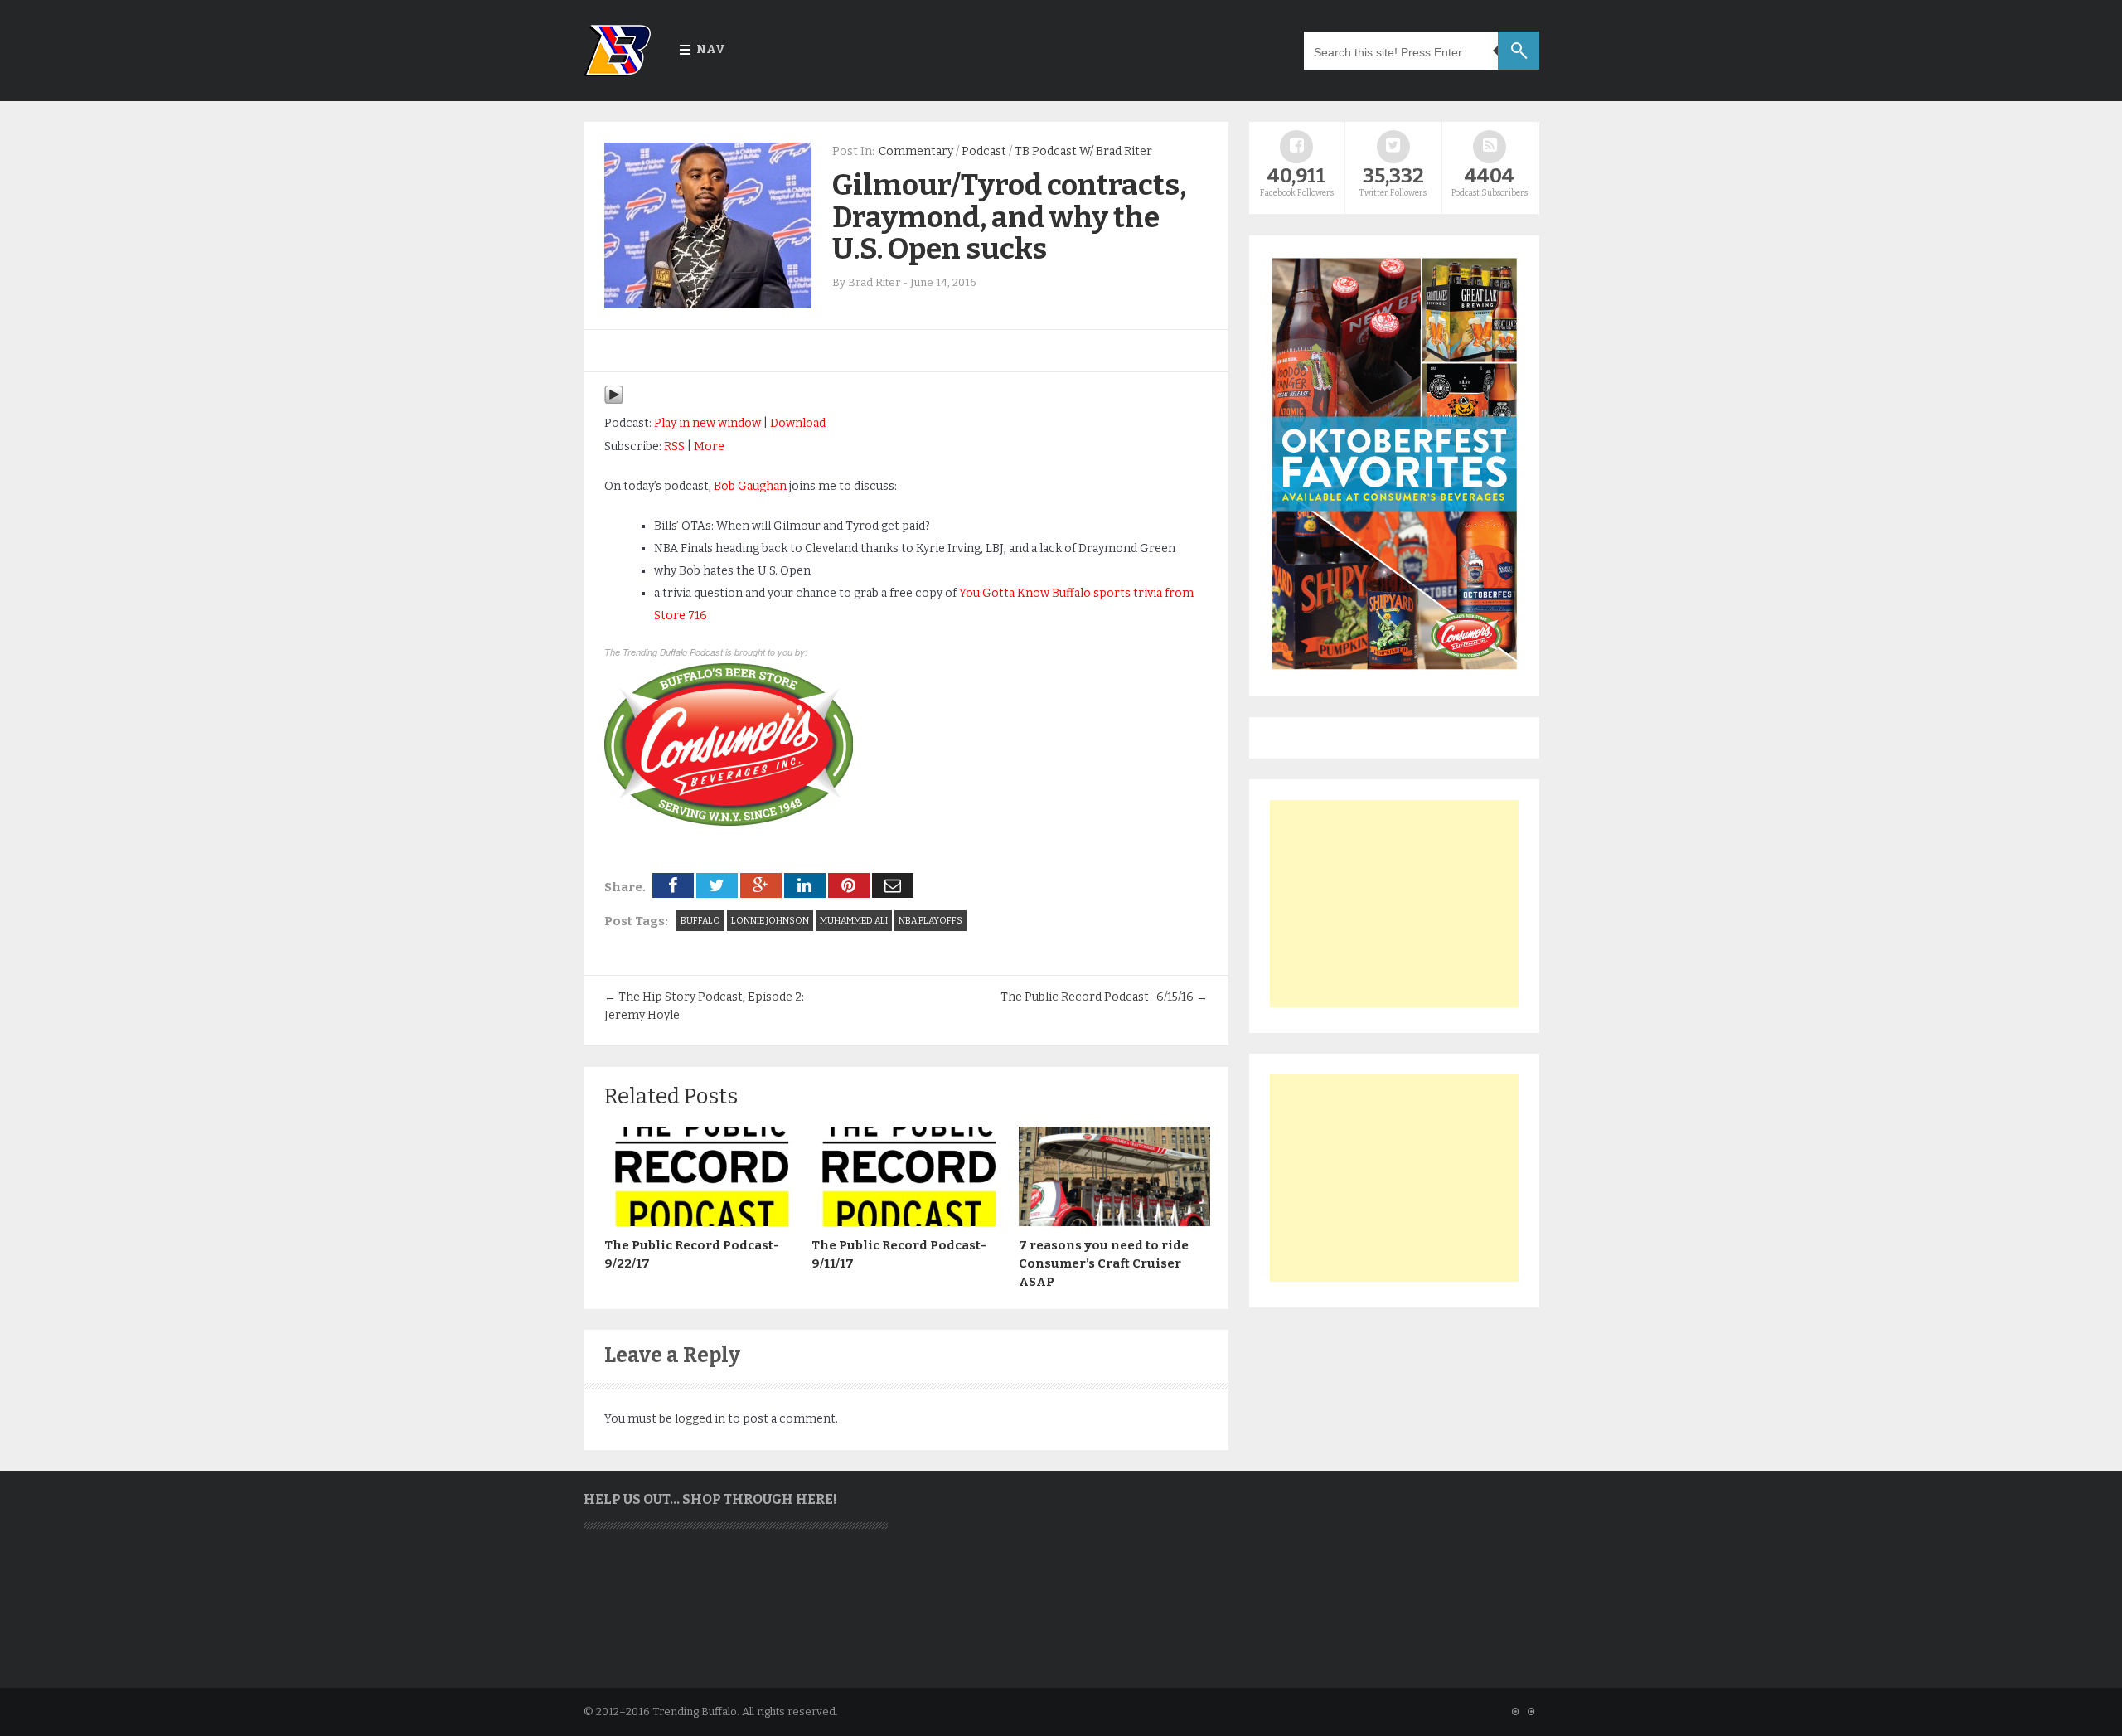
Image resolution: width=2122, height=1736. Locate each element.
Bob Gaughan (750, 486)
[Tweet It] (717, 885)
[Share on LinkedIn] (805, 885)
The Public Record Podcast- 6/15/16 (1104, 997)
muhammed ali (854, 921)
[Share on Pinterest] (849, 885)
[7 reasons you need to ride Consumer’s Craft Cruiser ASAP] (1114, 1222)
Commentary (916, 151)
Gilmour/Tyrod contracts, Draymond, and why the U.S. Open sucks (1009, 217)
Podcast (984, 151)
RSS (674, 446)
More (709, 446)
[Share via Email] (893, 885)
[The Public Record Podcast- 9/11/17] (907, 1222)
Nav (711, 49)
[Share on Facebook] (673, 885)
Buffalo (700, 921)
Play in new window (707, 423)
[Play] (614, 401)
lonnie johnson (770, 921)
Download (798, 423)
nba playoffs (930, 921)
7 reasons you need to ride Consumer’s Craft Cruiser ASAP (1104, 1263)
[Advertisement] (1394, 904)
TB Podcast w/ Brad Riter (1083, 151)
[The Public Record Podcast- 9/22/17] (700, 1222)
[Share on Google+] (761, 885)
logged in (700, 1419)
